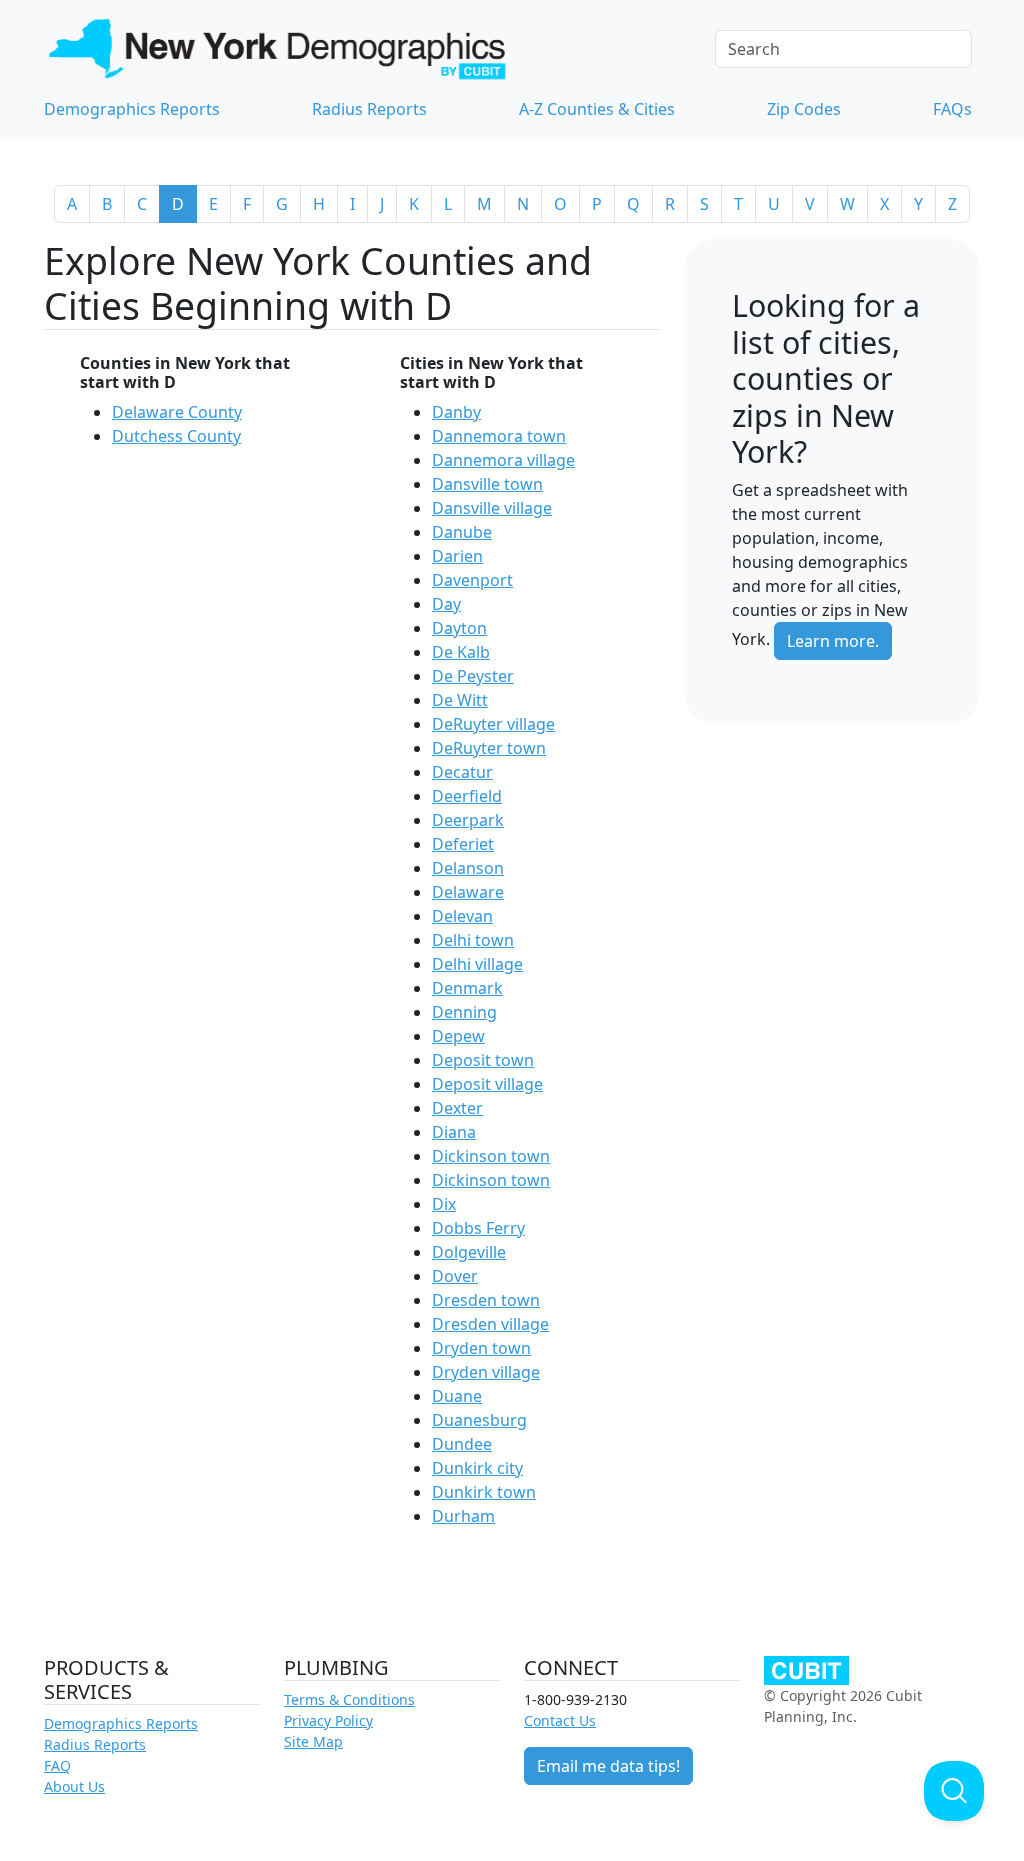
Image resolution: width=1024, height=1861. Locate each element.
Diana (454, 1132)
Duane (457, 1396)
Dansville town (487, 484)
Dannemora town (499, 436)
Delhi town (473, 940)
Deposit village (487, 1084)
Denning (464, 1012)
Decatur (462, 772)
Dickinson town (491, 1156)
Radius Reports (369, 109)
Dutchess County (176, 436)
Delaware (468, 892)
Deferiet (463, 844)
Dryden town (481, 1348)
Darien (457, 556)
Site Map (313, 1741)
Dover (455, 1276)
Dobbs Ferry (478, 1228)
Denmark (467, 988)
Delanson (468, 868)
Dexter (457, 1108)
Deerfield (467, 796)
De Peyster (473, 676)
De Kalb (461, 652)
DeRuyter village (493, 724)
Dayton (459, 628)
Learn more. (833, 641)
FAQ (57, 1765)
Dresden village (490, 1324)
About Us (74, 1786)
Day (446, 604)
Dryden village (486, 1372)
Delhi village (477, 964)
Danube (462, 532)
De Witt (460, 700)
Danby (456, 412)
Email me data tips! (608, 1766)
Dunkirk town (484, 1492)
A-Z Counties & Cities (597, 109)
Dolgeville (469, 1252)
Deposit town (483, 1060)
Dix (444, 1204)
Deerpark (468, 820)
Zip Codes (804, 109)
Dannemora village (503, 460)
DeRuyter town (489, 748)
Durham (463, 1516)
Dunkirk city (477, 1468)
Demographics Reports (132, 109)
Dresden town (486, 1300)
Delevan (462, 916)
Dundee (462, 1444)
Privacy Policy (328, 1720)
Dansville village (492, 508)
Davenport (472, 580)
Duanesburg (479, 1420)
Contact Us (560, 1720)
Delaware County (177, 412)
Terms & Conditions (349, 1699)
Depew (458, 1036)
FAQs (952, 109)
